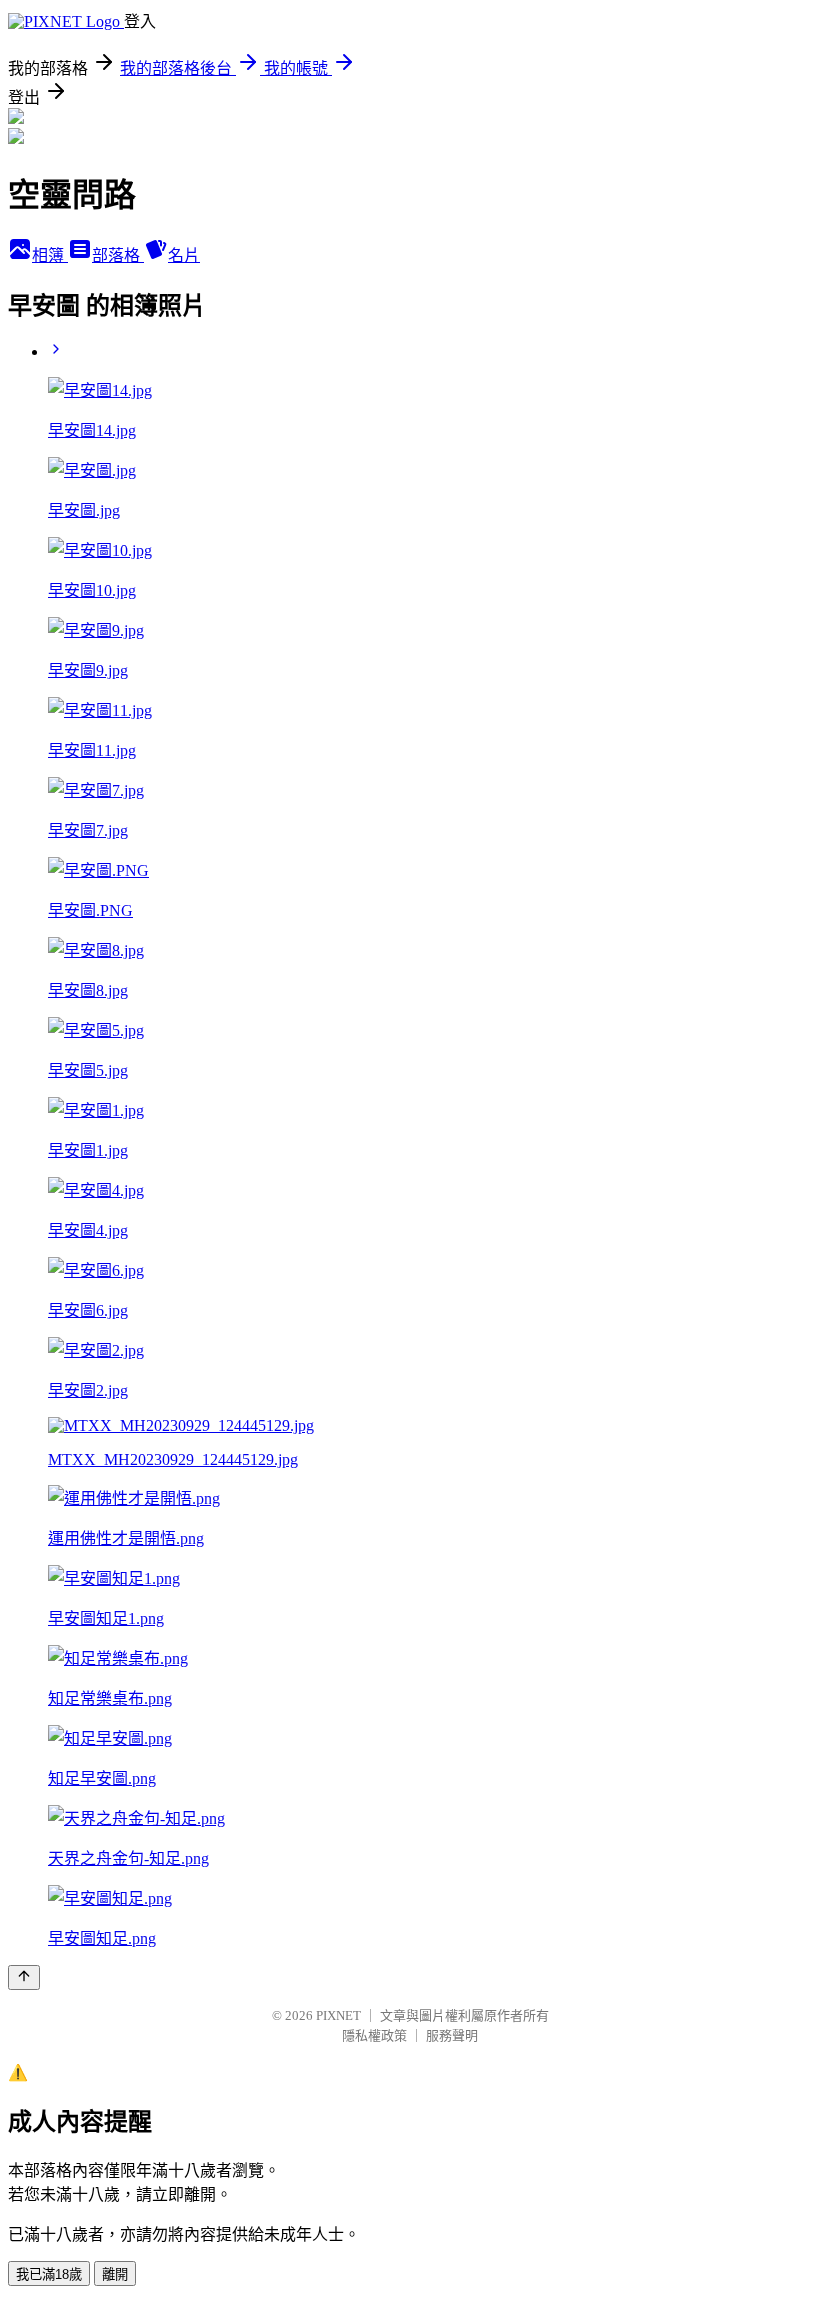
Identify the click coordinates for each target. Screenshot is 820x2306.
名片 (184, 255)
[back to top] (24, 1977)
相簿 (50, 255)
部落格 (118, 255)
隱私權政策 (374, 2035)
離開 (115, 2274)
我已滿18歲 (49, 2274)
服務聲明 (452, 2035)
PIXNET (338, 2015)
